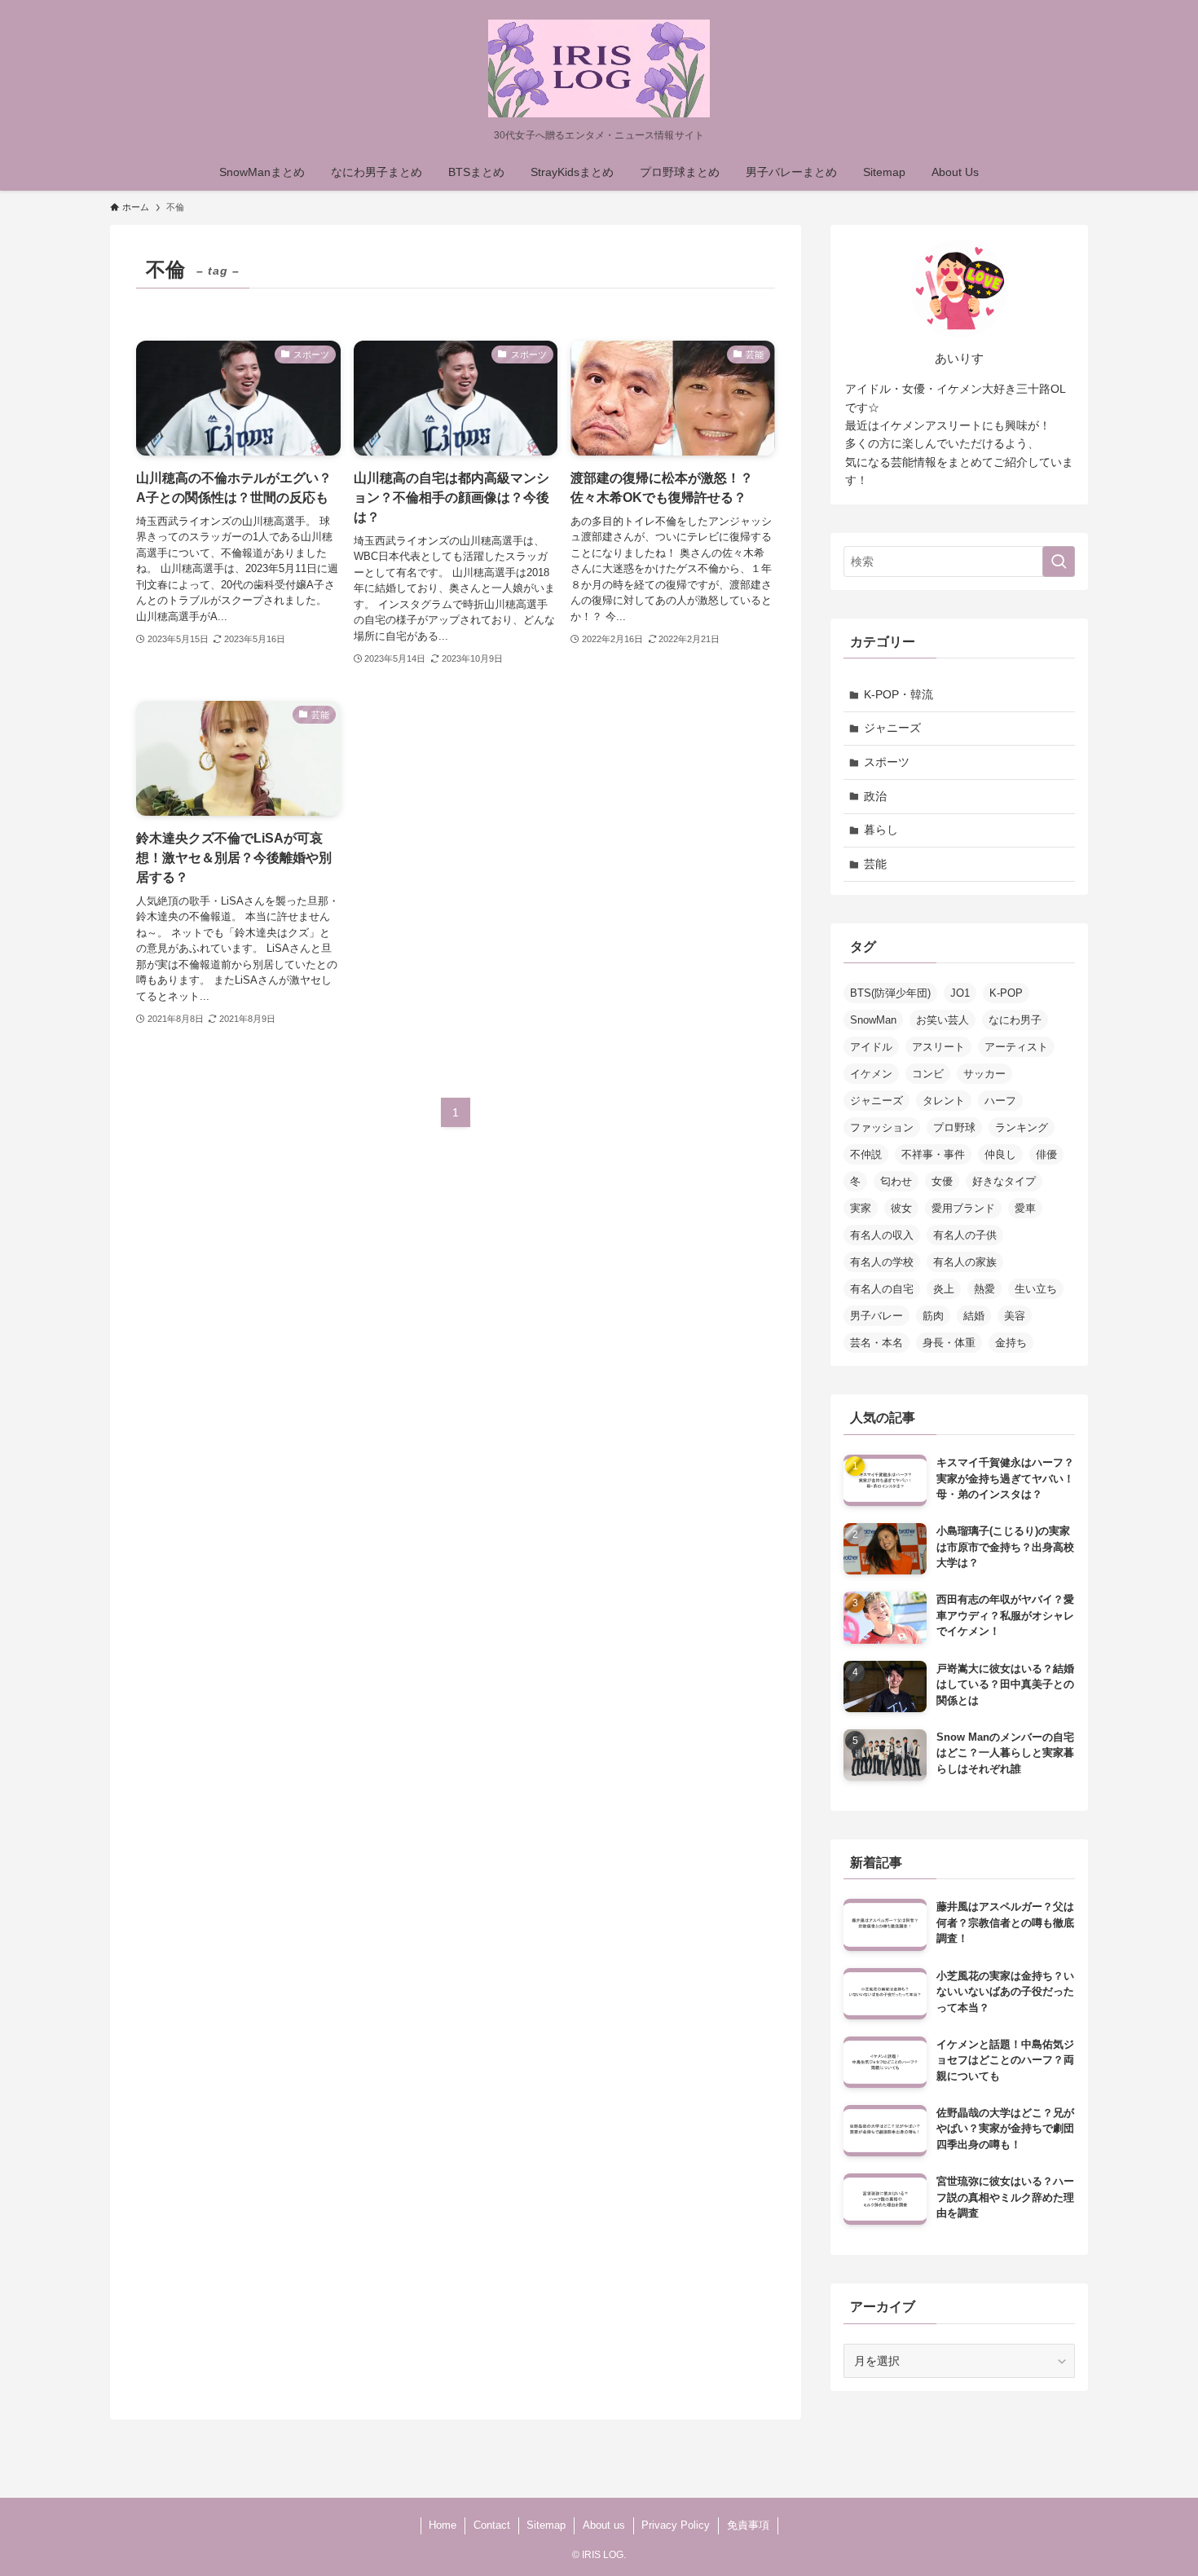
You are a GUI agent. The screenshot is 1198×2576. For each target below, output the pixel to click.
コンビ (928, 1074)
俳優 (1046, 1154)
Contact (492, 2525)
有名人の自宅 (882, 1289)
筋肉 (933, 1316)
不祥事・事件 (933, 1154)
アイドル (871, 1047)
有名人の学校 (882, 1262)
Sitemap (546, 2525)
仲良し (1000, 1154)
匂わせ (896, 1181)
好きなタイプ (1004, 1181)
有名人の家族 (965, 1262)
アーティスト (1016, 1047)
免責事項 (748, 2525)
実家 (861, 1208)
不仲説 (866, 1154)
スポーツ (887, 762)
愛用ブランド (963, 1208)
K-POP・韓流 (898, 694)
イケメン (871, 1074)
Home (443, 2525)
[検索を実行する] (1059, 561)
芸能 (875, 864)
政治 (875, 796)
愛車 (1025, 1208)
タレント (944, 1101)
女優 (942, 1181)
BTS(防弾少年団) (890, 993)
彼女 (901, 1208)
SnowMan (873, 1020)
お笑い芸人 (943, 1020)
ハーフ (1000, 1101)
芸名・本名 (876, 1343)
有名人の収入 (882, 1235)
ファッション (882, 1127)
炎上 (944, 1289)
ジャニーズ (892, 728)
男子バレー (876, 1316)
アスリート (938, 1047)
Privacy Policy (676, 2525)
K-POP (1006, 993)
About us (604, 2525)
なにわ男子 (1015, 1020)
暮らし (881, 830)
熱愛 (984, 1289)
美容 (1015, 1316)
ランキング (1022, 1127)
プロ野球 (954, 1127)
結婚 (974, 1316)
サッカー (984, 1074)
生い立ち (1036, 1289)
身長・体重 (949, 1343)
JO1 (960, 993)
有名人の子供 (965, 1235)
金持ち (1011, 1343)
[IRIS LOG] (599, 68)
